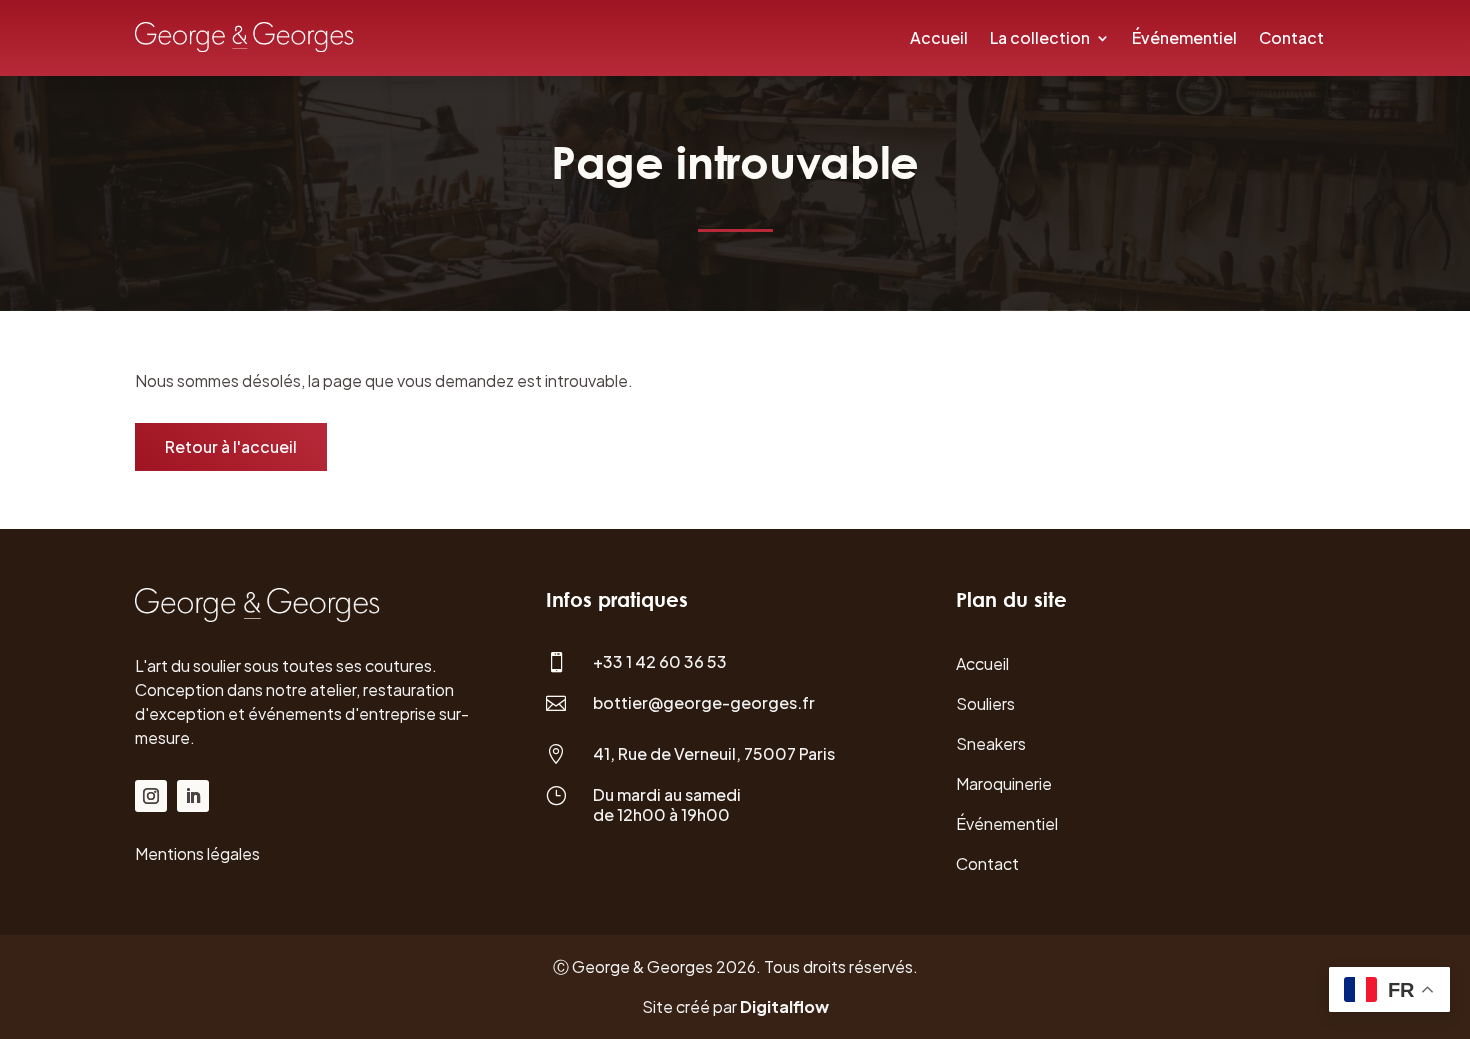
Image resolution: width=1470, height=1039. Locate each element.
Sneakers (991, 743)
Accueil (939, 37)
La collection (1040, 37)
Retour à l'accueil (231, 446)
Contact (1291, 37)
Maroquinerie (1004, 783)
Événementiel (1184, 37)
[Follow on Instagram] (151, 796)
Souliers (985, 703)
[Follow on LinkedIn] (193, 796)
